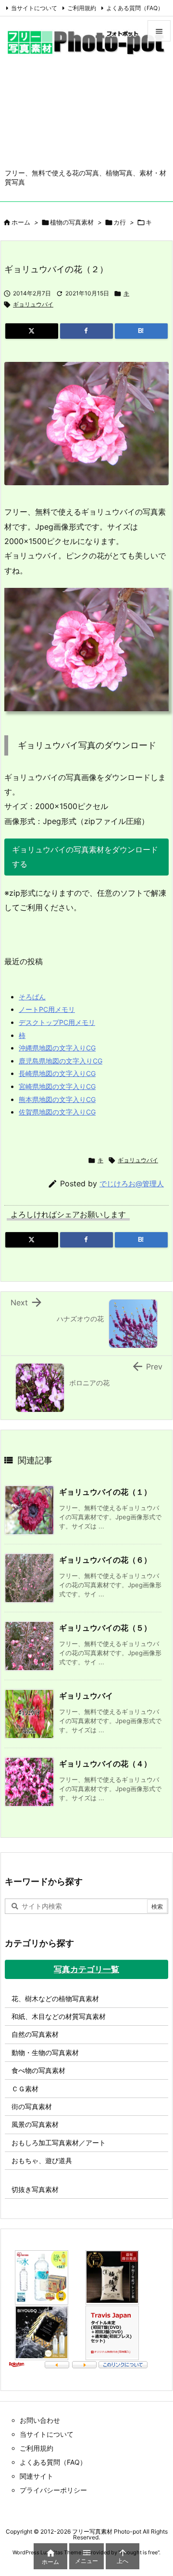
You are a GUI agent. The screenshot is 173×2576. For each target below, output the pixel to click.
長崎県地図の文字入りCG (57, 1073)
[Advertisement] (86, 118)
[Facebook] (86, 331)
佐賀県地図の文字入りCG (57, 1112)
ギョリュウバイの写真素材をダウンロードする (85, 857)
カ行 (120, 222)
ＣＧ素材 (25, 2089)
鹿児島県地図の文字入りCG (61, 1061)
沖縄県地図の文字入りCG (57, 1048)
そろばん (32, 997)
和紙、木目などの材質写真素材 (59, 2016)
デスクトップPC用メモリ (57, 1022)
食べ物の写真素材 (38, 2070)
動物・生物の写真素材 (45, 2052)
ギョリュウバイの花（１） (105, 1492)
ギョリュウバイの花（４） (105, 1764)
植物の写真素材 (72, 222)
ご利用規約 (82, 8)
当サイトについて (34, 8)
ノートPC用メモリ (47, 1009)
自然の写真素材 (35, 2034)
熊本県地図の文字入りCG (57, 1099)
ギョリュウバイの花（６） (105, 1560)
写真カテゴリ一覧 (86, 1969)
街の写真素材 (32, 2106)
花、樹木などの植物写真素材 (55, 1998)
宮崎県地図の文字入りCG (57, 1086)
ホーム (21, 222)
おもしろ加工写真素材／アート (59, 2143)
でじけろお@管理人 (132, 1184)
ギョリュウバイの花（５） (105, 1628)
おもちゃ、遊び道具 (42, 2160)
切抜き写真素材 (35, 2189)
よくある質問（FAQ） (135, 8)
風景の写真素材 (35, 2124)
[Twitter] (32, 331)
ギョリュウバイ (33, 304)
